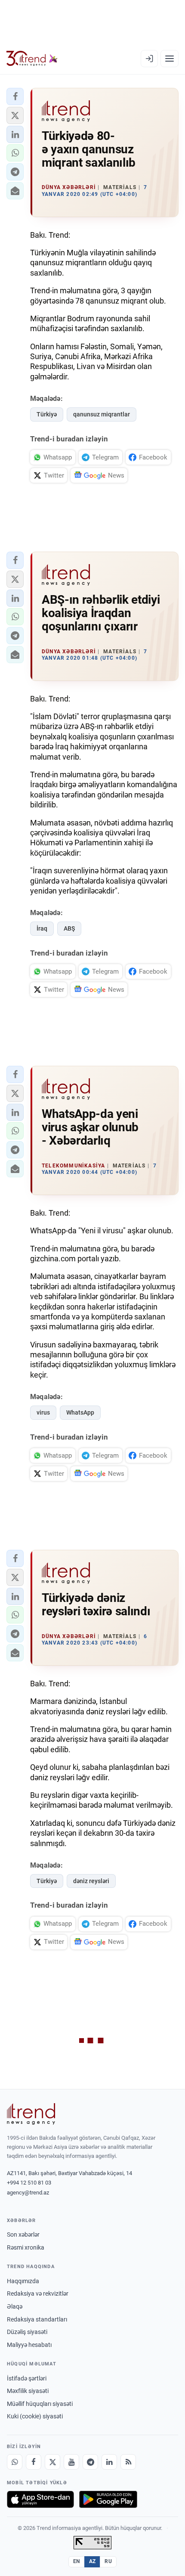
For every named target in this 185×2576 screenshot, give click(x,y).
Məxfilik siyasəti (28, 2391)
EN (77, 2561)
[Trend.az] (32, 59)
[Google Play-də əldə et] (108, 2499)
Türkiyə (47, 414)
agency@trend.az (28, 2193)
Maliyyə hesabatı (29, 2345)
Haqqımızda (23, 2281)
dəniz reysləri (91, 1881)
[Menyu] (170, 59)
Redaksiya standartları (37, 2319)
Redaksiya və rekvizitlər (38, 2294)
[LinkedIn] (109, 2462)
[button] (15, 96)
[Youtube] (71, 2462)
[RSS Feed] (128, 2462)
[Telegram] (90, 2462)
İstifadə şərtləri (27, 2378)
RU (108, 2561)
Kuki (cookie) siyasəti (35, 2416)
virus (43, 1412)
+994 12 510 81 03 (29, 2183)
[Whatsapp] (15, 2462)
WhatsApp (80, 1412)
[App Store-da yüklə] (40, 2499)
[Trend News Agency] (31, 2114)
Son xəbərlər (23, 2235)
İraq (42, 928)
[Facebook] (34, 2462)
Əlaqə (15, 2306)
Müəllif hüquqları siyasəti (40, 2404)
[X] (52, 2462)
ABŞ (69, 928)
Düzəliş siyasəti (27, 2332)
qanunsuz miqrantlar (102, 414)
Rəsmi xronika (26, 2247)
